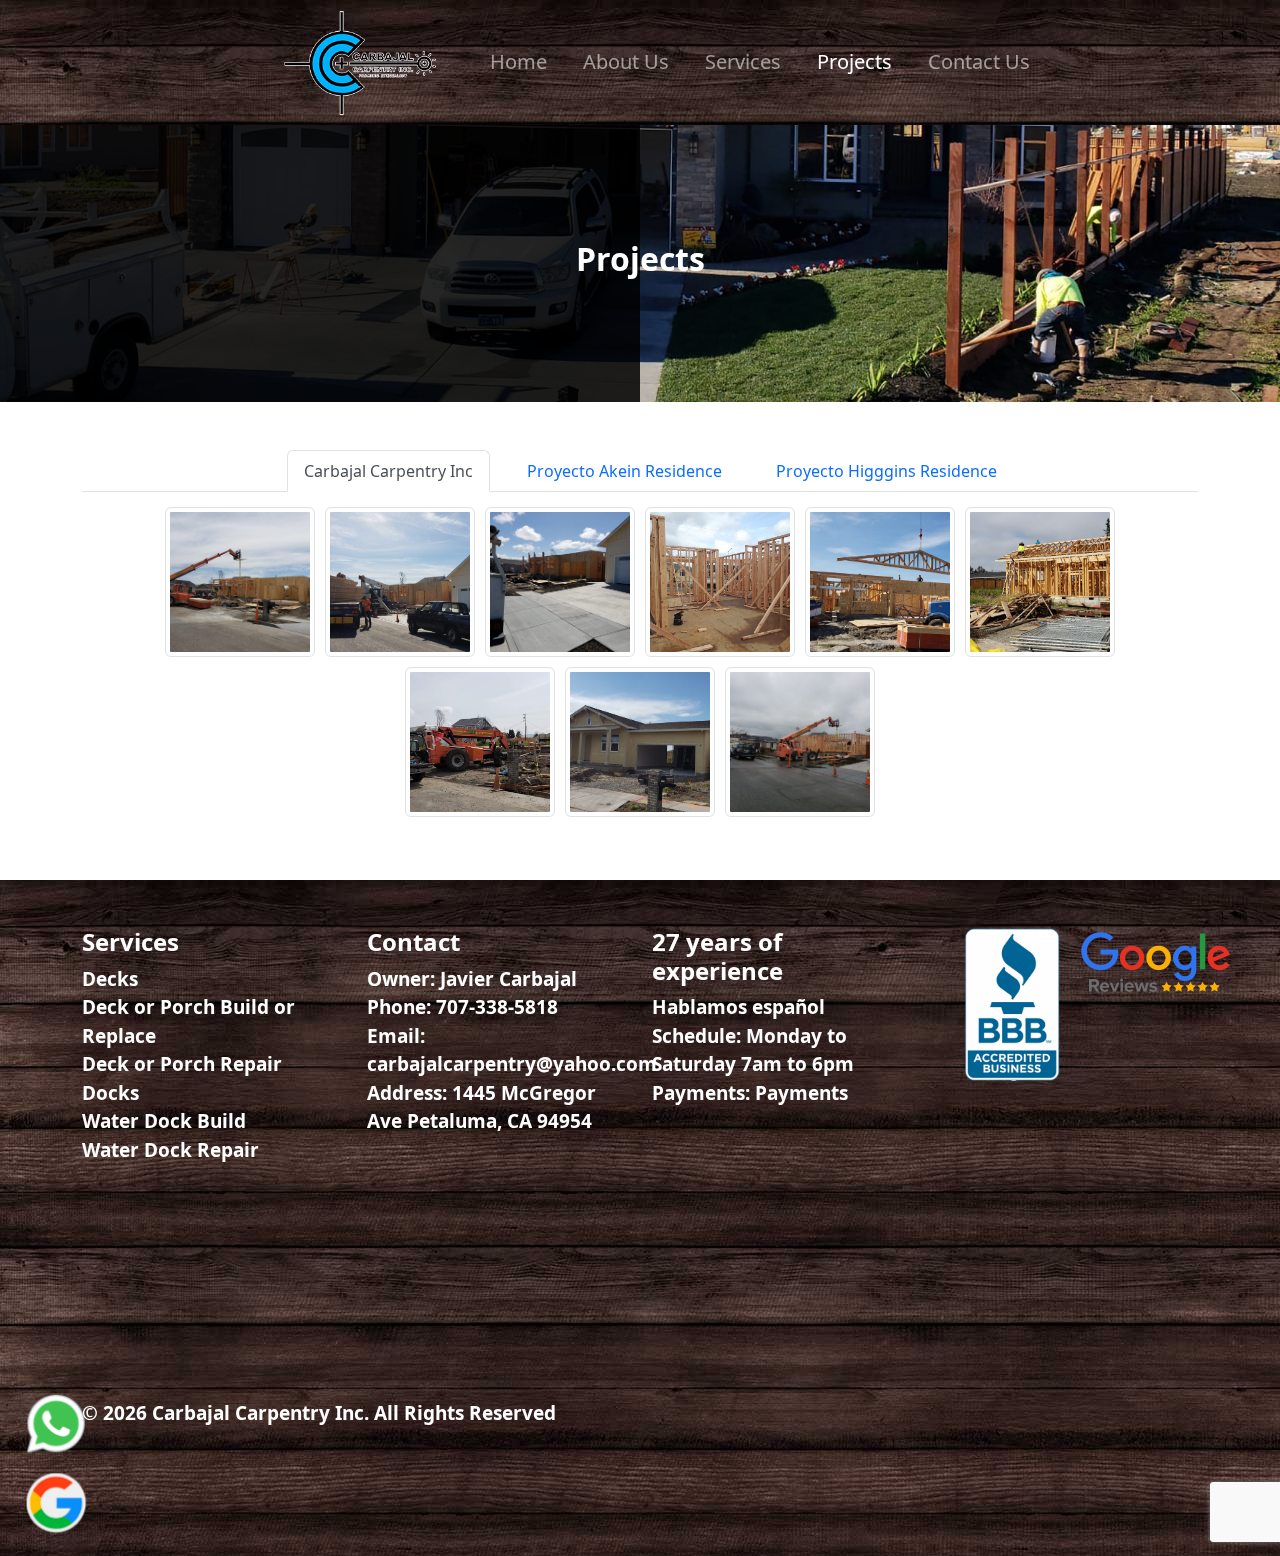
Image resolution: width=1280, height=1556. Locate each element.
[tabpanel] (640, 662)
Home (518, 61)
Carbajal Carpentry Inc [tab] (388, 471)
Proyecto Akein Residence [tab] (624, 471)
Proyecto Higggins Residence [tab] (886, 471)
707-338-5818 (497, 1007)
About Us (626, 61)
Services (743, 61)
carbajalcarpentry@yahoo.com (512, 1064)
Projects (854, 61)
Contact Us (979, 61)
